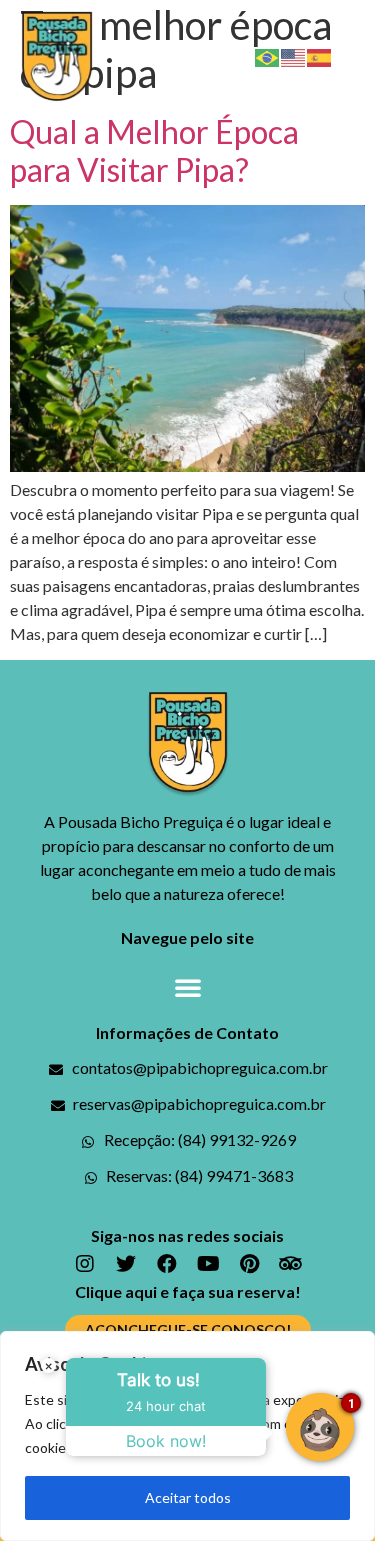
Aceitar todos (188, 1497)
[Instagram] (85, 1264)
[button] (354, 56)
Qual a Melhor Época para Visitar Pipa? (154, 150)
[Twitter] (126, 1264)
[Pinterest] (249, 1264)
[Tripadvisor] (290, 1264)
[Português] (268, 55)
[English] (294, 55)
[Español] (320, 55)
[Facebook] (167, 1264)
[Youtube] (208, 1264)
